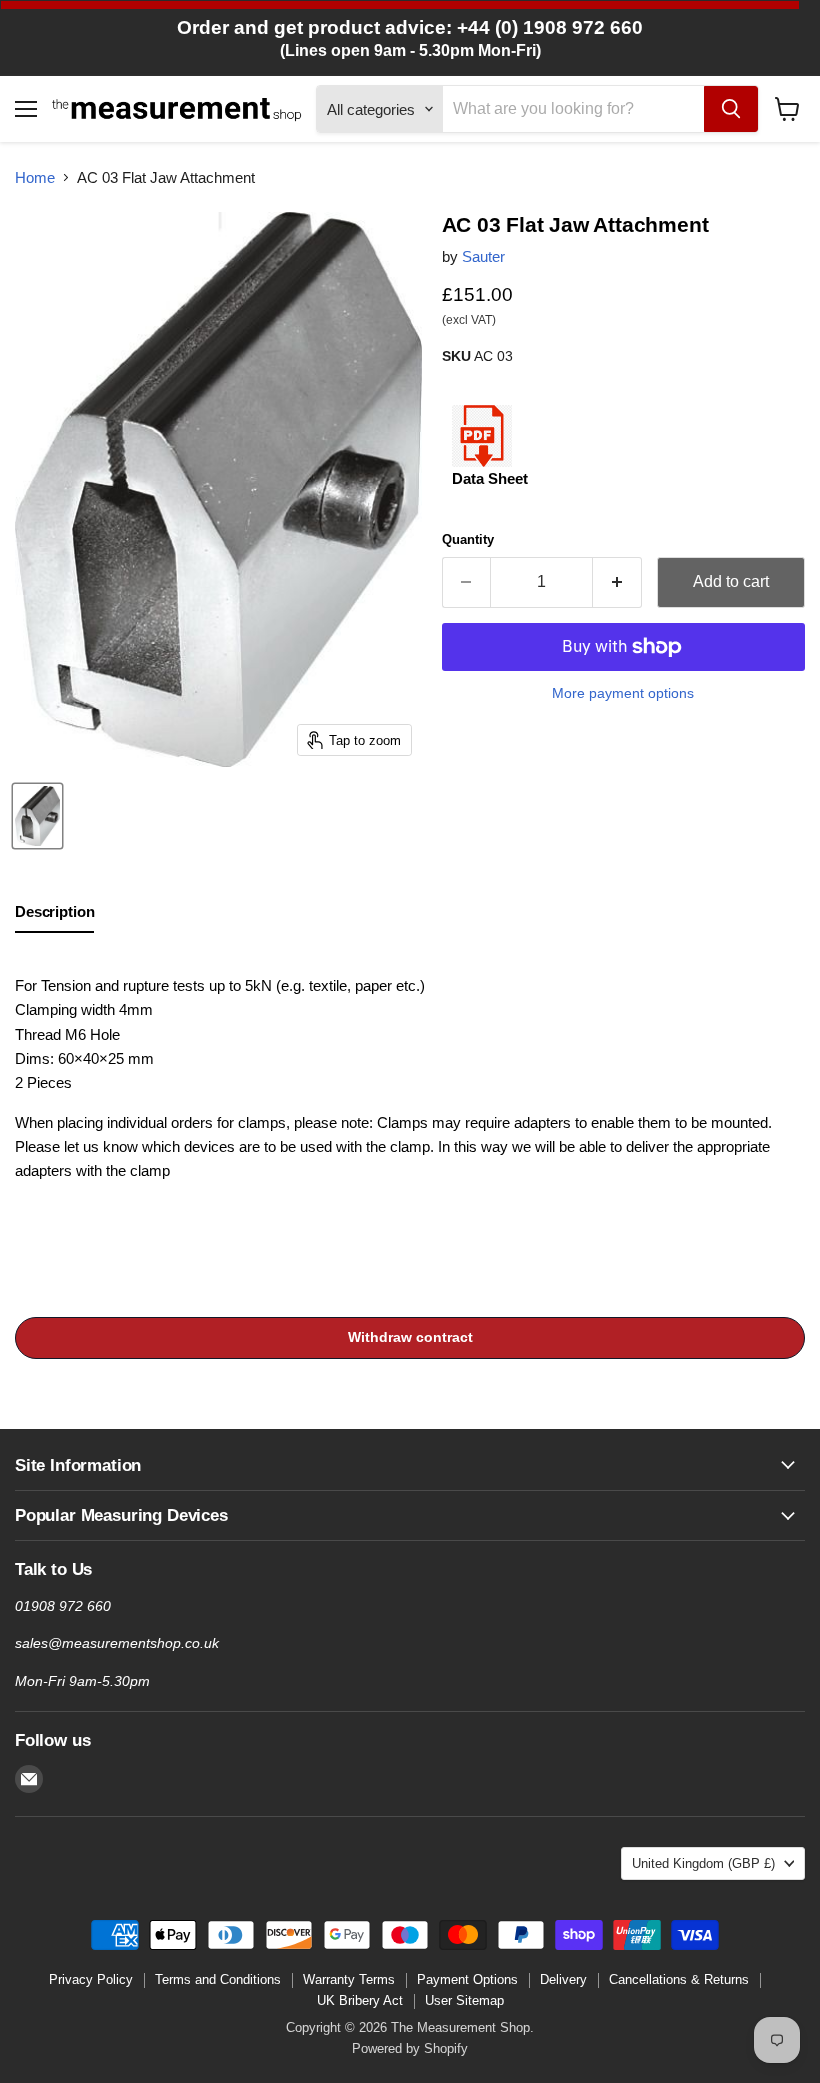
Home (35, 177)
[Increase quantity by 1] (617, 582)
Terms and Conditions (218, 1979)
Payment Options (467, 1979)
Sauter (483, 256)
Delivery (563, 1979)
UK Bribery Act (360, 2000)
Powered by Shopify (410, 2048)
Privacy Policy (91, 1979)
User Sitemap (464, 2000)
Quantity (468, 539)
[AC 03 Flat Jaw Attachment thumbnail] (37, 816)
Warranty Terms (349, 1979)
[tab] (54, 916)
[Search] (731, 109)
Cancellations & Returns (679, 1979)
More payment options (623, 693)
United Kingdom (703, 1863)
